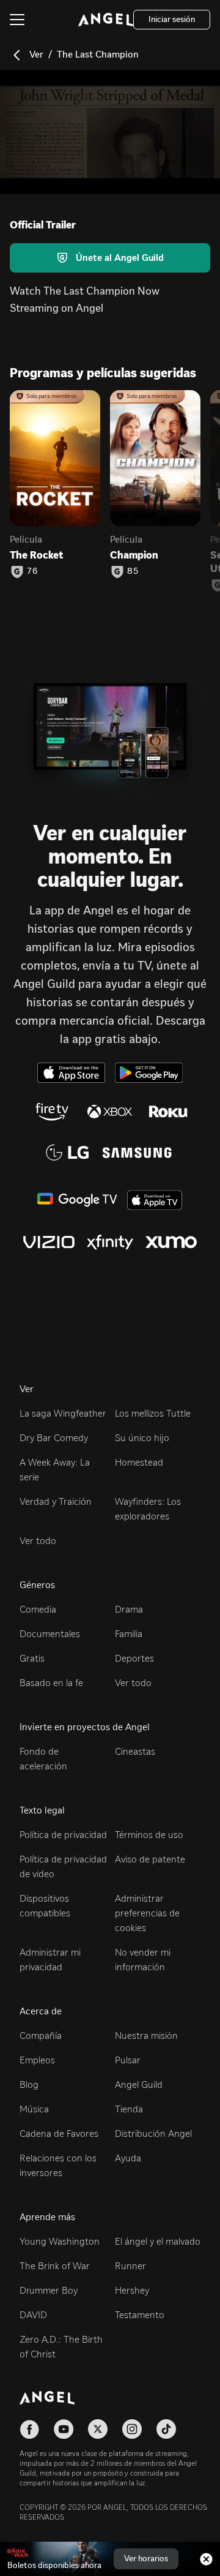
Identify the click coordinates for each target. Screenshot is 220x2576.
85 (133, 571)
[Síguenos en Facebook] (29, 2429)
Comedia (38, 1609)
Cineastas (135, 1751)
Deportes (134, 1658)
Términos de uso (149, 1835)
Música (34, 2109)
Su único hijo (142, 1438)
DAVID (33, 2315)
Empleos (37, 2060)
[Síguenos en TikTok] (166, 2429)
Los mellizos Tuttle (153, 1413)
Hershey (132, 2290)
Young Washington (60, 2241)
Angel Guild (139, 2085)
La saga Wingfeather (63, 1413)
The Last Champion (98, 54)
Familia (129, 1634)
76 (32, 571)
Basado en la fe (51, 1683)
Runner (130, 2266)
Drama (129, 1609)
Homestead (139, 1462)
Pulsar (128, 2060)
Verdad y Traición (56, 1501)
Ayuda (128, 2158)
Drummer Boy (49, 2290)
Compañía (41, 2036)
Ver (36, 54)
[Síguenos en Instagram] (132, 2429)
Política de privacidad (63, 1835)
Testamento (140, 2315)
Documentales (50, 1634)
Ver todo (38, 1541)
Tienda (129, 2109)
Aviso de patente (150, 1859)
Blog (29, 2085)
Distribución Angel (153, 2133)
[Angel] (106, 20)
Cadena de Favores (59, 2133)
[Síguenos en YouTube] (64, 2429)
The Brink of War (55, 2266)
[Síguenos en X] (98, 2429)
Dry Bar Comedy (54, 1438)
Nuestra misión (146, 2036)
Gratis (32, 1658)
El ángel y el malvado (158, 2241)
